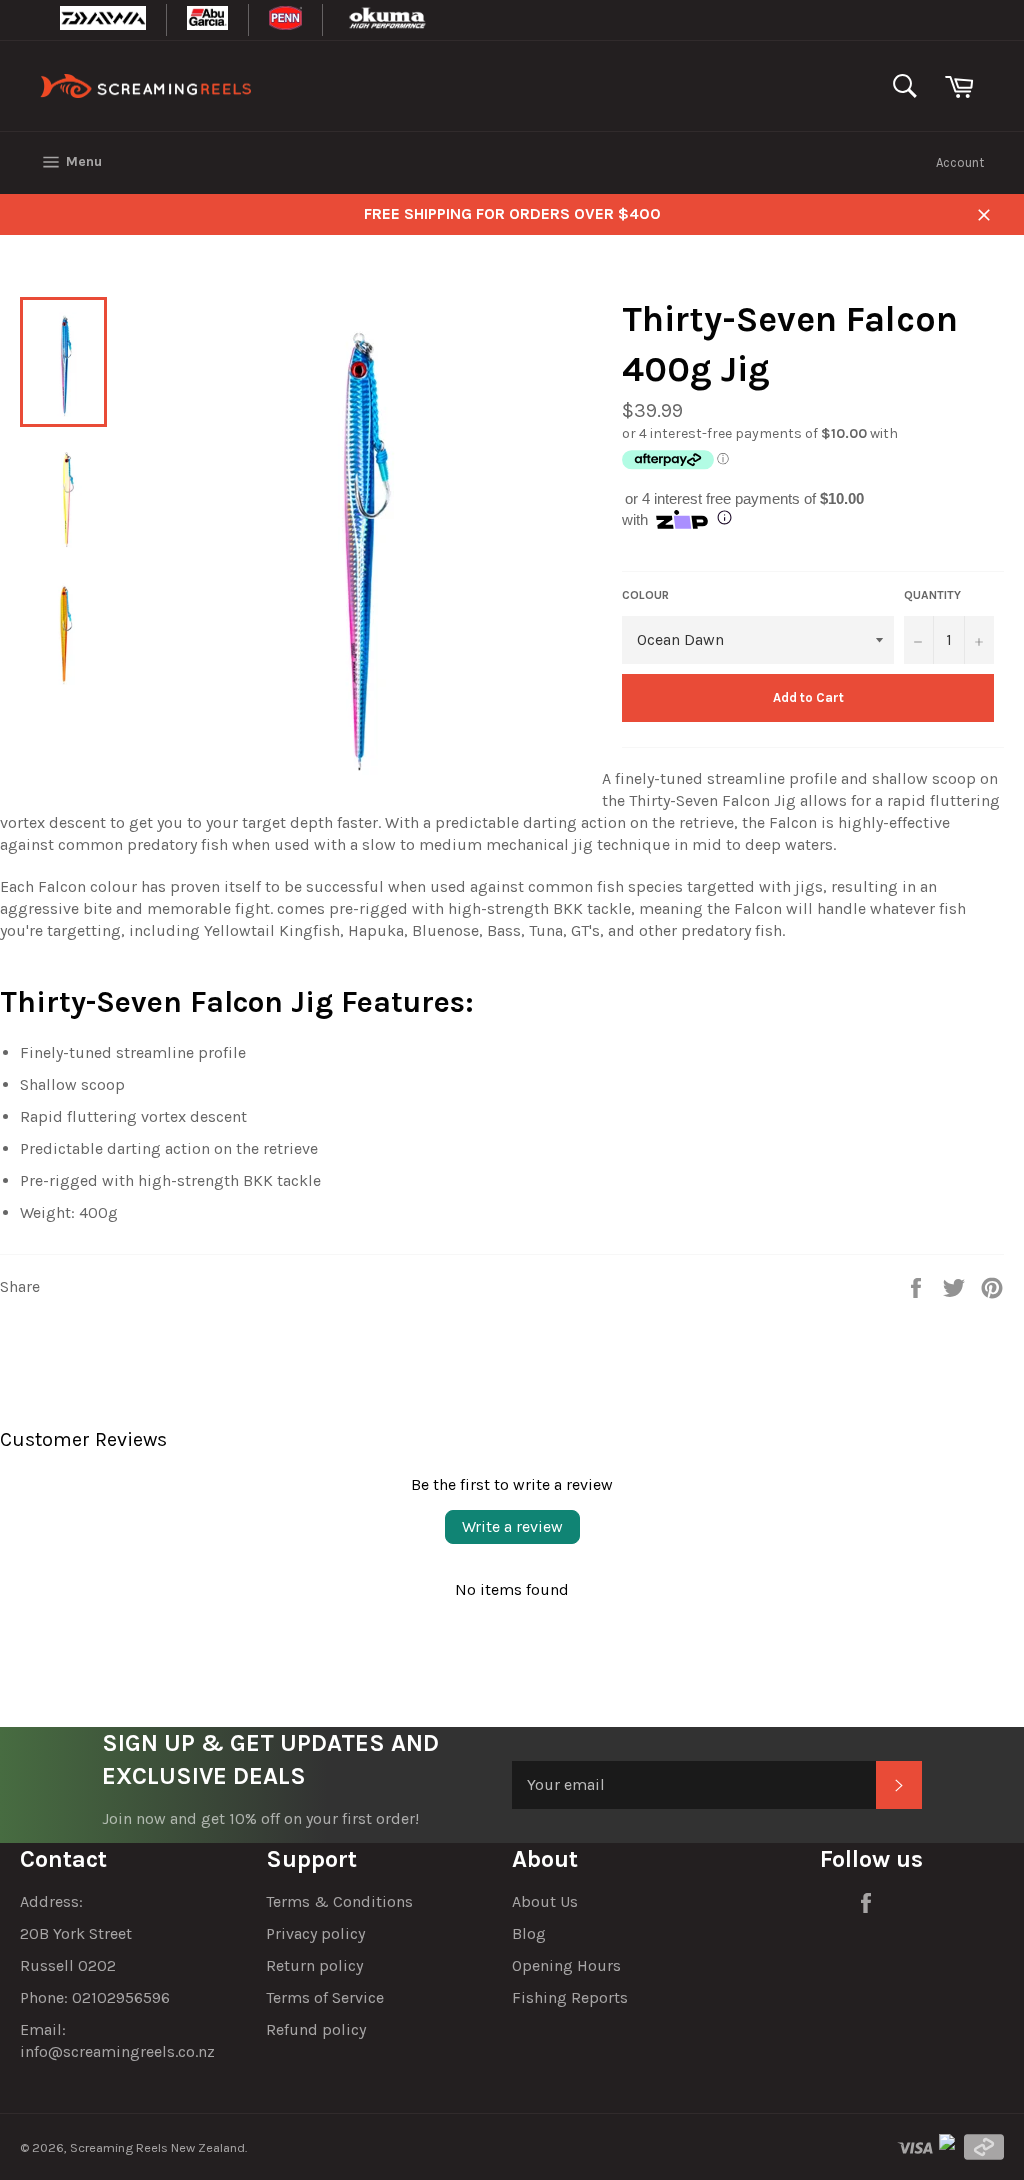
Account (960, 162)
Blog (529, 1933)
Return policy (314, 1965)
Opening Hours (566, 1965)
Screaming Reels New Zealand (157, 2147)
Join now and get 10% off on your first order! (260, 1818)
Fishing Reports (570, 1997)
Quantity (932, 595)
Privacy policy (315, 1933)
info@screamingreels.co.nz (117, 2051)
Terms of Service (325, 1997)
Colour (645, 595)
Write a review (512, 1526)
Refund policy (316, 2029)
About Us (545, 1901)
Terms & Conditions (339, 1901)
